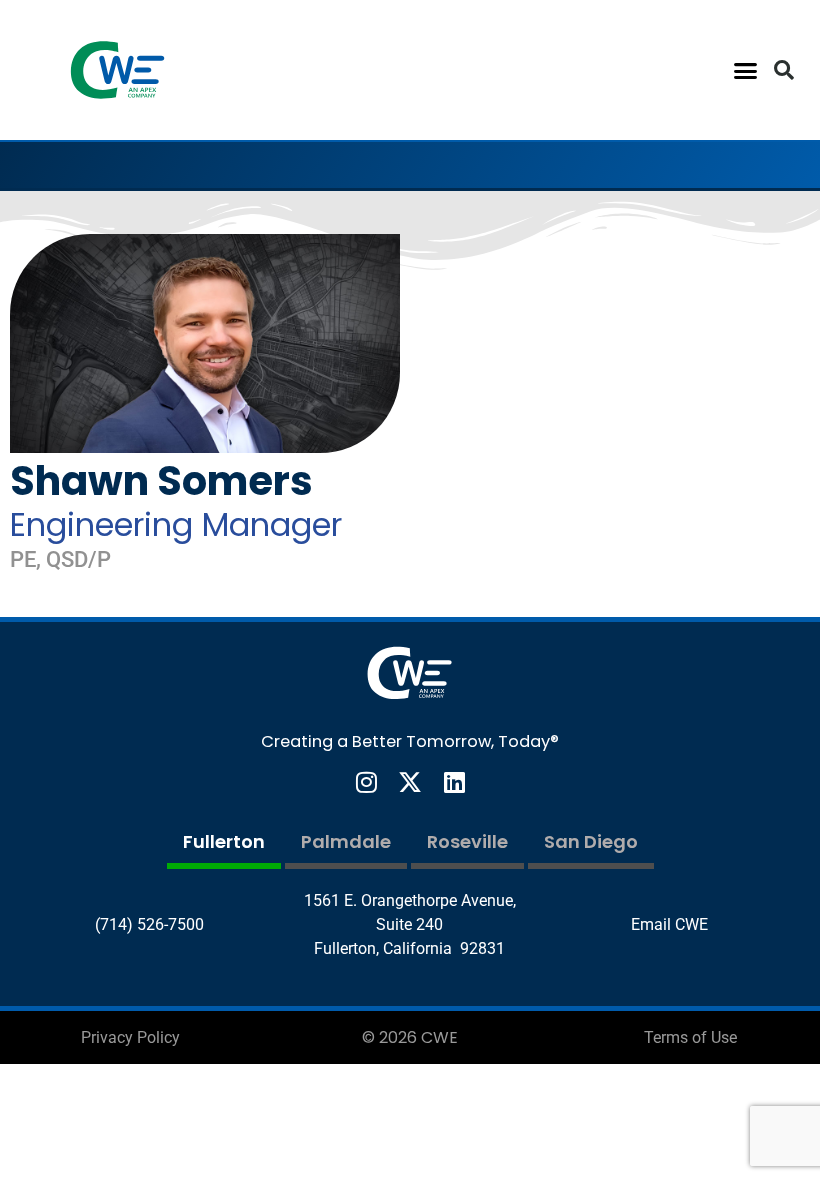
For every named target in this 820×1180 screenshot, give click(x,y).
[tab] (224, 844)
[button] (746, 70)
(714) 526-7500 (149, 924)
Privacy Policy (130, 1037)
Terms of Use (690, 1037)
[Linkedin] (454, 782)
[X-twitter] (410, 782)
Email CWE (669, 924)
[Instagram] (366, 782)
